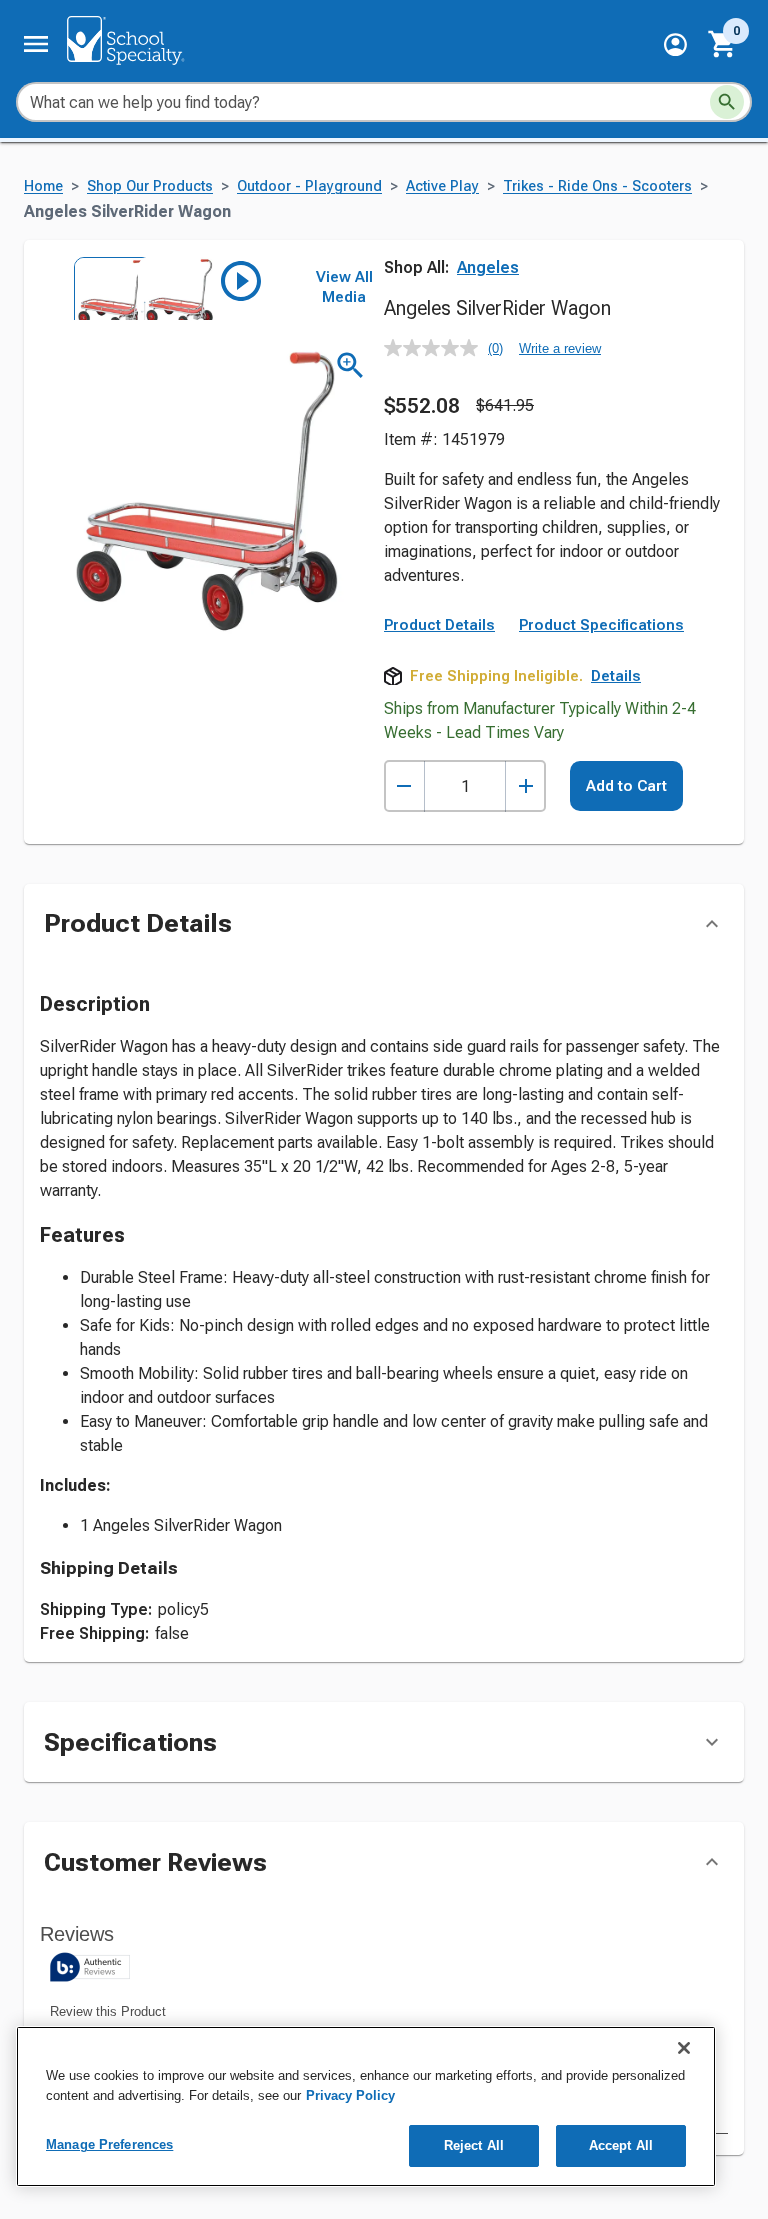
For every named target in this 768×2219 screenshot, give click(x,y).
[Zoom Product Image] (350, 365)
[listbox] (168, 288)
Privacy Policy (350, 2095)
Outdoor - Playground (309, 186)
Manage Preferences (109, 2144)
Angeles (488, 267)
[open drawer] (36, 44)
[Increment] (525, 786)
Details (616, 676)
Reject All (474, 2145)
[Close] (684, 2048)
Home (43, 186)
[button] (675, 44)
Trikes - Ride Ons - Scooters (597, 186)
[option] (104, 288)
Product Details (439, 625)
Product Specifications (601, 625)
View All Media (344, 287)
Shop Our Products (150, 186)
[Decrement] (404, 786)
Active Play (442, 186)
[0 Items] (723, 44)
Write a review (560, 348)
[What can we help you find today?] (727, 102)
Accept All (621, 2145)
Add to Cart (626, 786)
